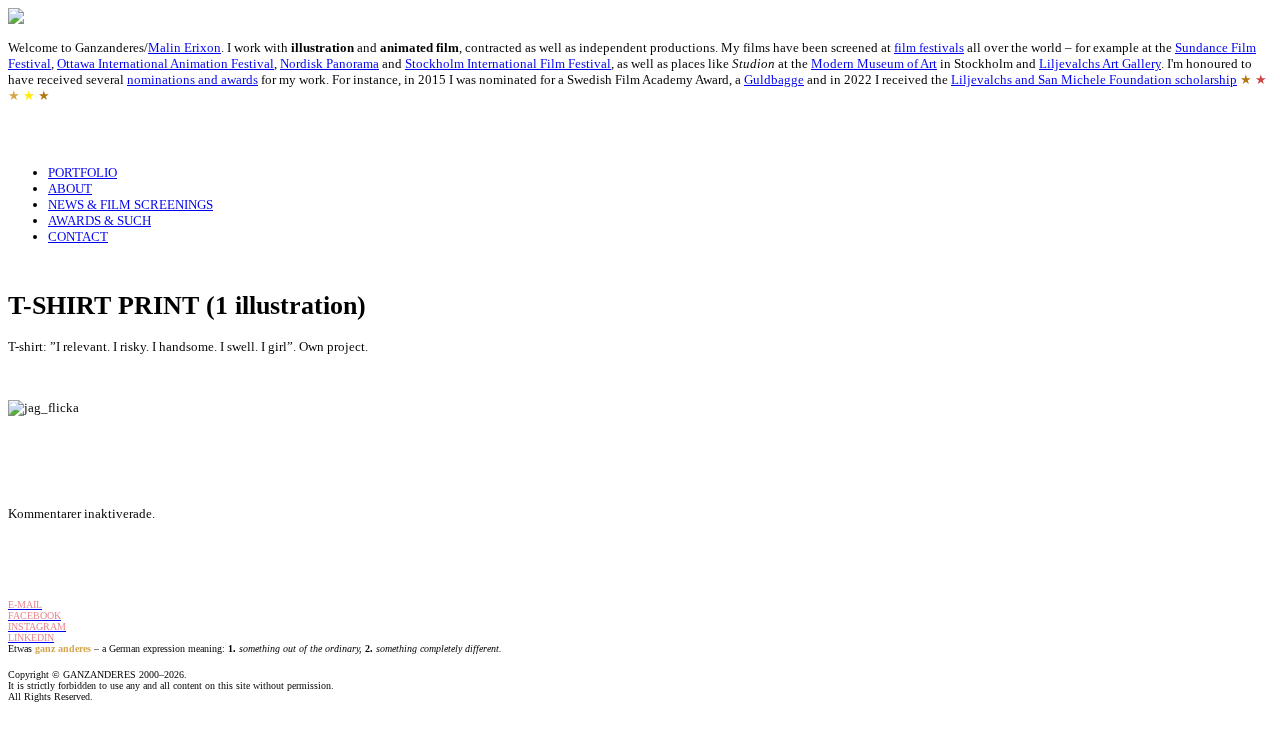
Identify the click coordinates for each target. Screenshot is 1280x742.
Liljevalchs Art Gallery (1100, 63)
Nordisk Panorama (329, 63)
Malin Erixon (184, 47)
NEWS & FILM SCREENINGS (130, 204)
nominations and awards (192, 79)
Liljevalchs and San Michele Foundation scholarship (1094, 79)
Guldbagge (774, 79)
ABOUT (70, 188)
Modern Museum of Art (874, 63)
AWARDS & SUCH (99, 220)
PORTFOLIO (82, 172)
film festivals (929, 47)
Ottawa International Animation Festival (165, 63)
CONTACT (78, 236)
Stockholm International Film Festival (508, 63)
